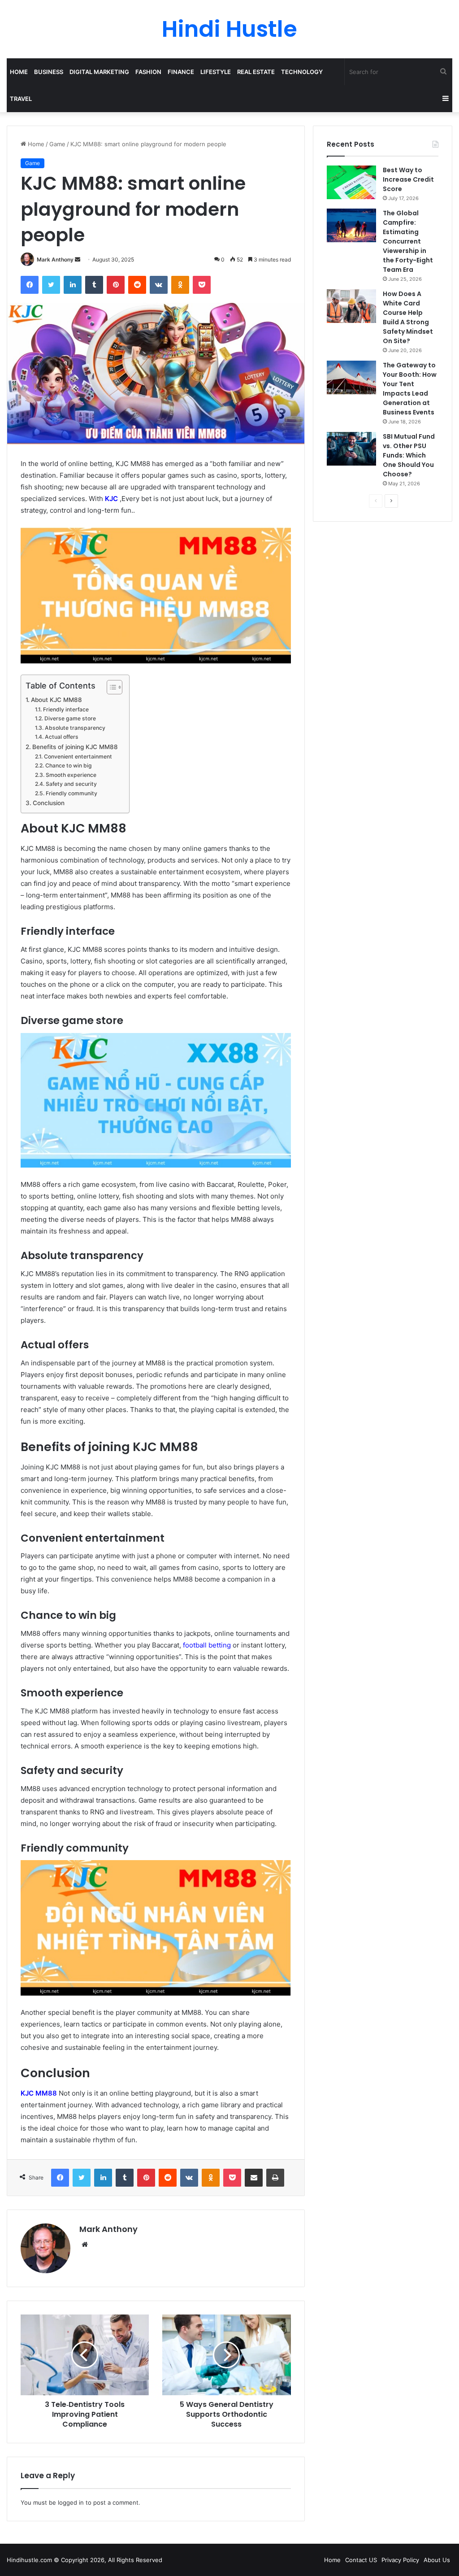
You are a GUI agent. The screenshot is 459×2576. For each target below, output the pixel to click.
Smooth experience (71, 775)
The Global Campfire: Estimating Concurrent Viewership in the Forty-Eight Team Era (408, 241)
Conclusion (49, 803)
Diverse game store (70, 718)
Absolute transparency (75, 728)
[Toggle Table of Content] (110, 687)
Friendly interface (66, 709)
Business (49, 72)
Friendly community (71, 793)
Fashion (148, 72)
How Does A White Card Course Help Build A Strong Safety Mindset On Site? (408, 317)
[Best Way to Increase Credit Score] (351, 182)
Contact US (361, 2560)
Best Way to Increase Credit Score (408, 179)
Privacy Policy (400, 2560)
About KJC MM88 (56, 700)
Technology (302, 72)
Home (19, 72)
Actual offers (61, 737)
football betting (207, 1645)
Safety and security (71, 784)
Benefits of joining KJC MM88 (75, 747)
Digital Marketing (99, 72)
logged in (71, 2502)
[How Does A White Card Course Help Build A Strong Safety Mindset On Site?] (351, 306)
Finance (181, 72)
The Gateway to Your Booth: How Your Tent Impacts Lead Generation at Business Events (410, 389)
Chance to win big (68, 765)
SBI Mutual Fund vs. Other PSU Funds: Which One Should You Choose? (409, 455)
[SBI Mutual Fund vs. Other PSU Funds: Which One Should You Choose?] (351, 449)
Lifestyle (216, 72)
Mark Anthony (55, 259)
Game (57, 144)
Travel (21, 99)
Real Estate (256, 72)
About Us (437, 2560)
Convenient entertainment (78, 756)
